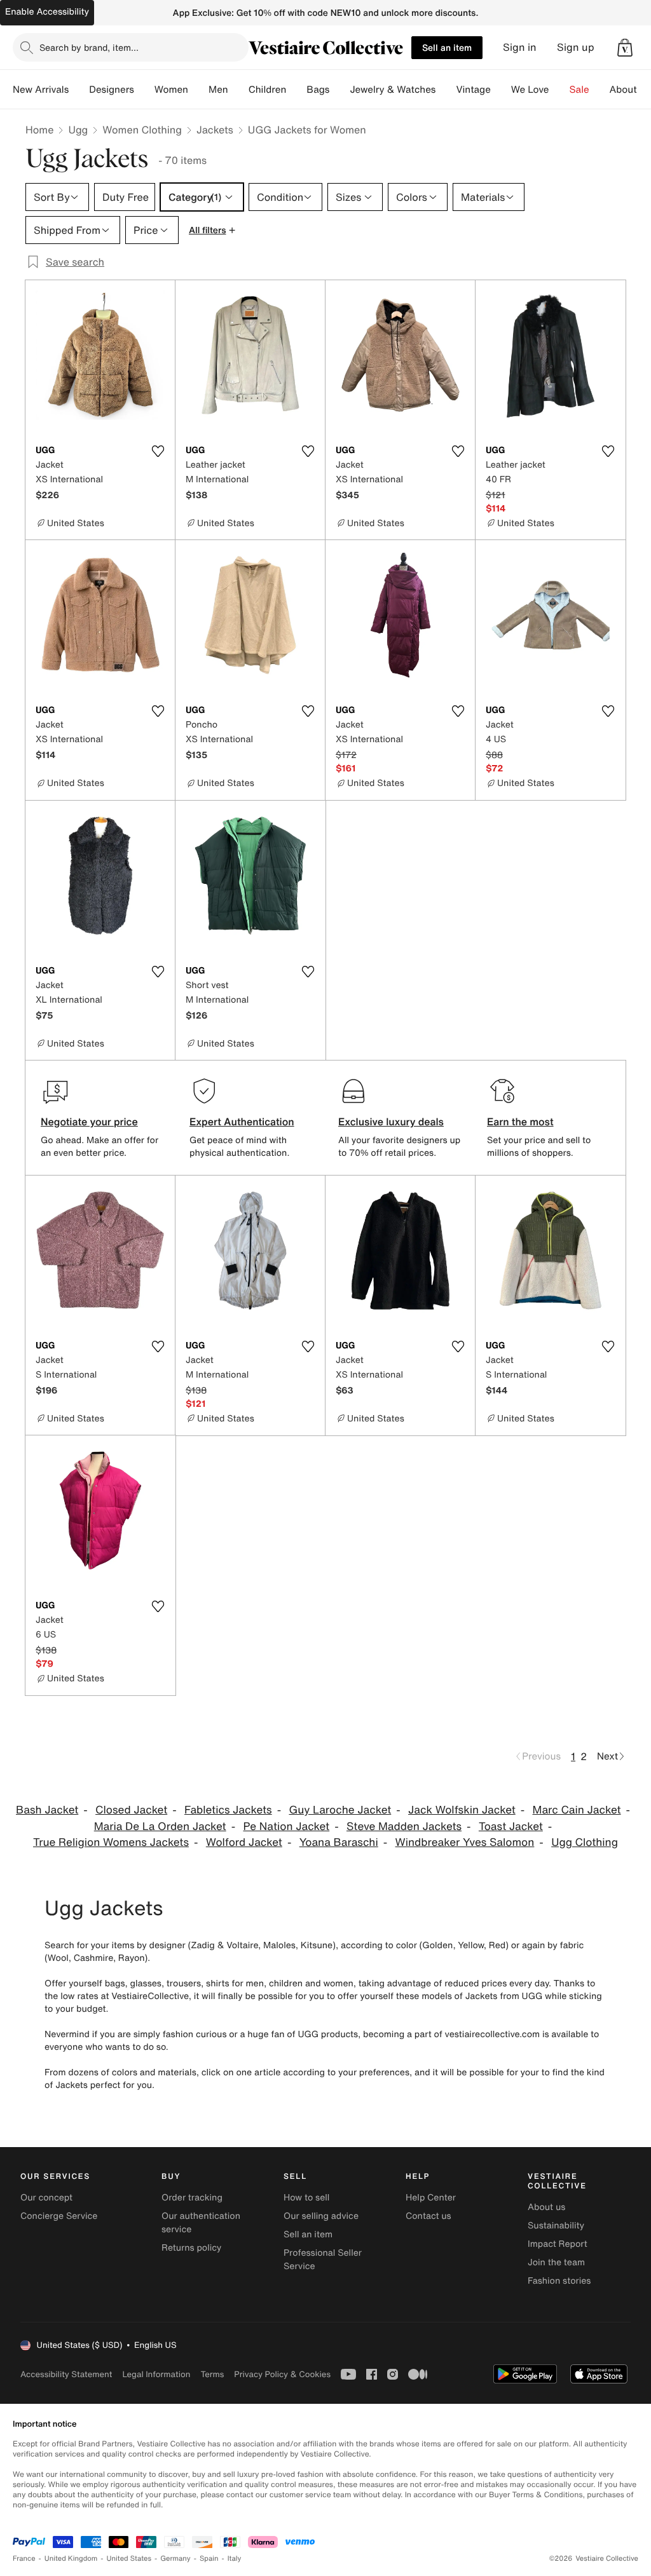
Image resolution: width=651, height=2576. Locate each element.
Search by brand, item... (89, 47)
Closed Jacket (131, 1810)
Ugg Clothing (585, 1842)
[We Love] (559, 90)
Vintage (473, 90)
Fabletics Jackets (228, 1810)
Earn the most (520, 1122)
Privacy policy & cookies (282, 2374)
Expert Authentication (242, 1122)
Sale (579, 90)
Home (39, 130)
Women (171, 90)
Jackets (215, 130)
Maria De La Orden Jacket (160, 1827)
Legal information (156, 2374)
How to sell (306, 2198)
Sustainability (556, 2226)
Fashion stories (559, 2281)
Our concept (46, 2198)
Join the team (556, 2262)
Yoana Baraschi (339, 1842)
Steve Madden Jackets (404, 1827)
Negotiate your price (89, 1122)
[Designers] (144, 90)
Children (268, 90)
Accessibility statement (66, 2374)
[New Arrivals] (79, 90)
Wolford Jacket (244, 1842)
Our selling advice (321, 2216)
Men (218, 90)
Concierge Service (59, 2216)
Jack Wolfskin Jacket (462, 1810)
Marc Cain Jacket (577, 1810)
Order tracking (192, 2198)
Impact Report (558, 2244)
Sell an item (447, 47)
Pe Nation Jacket (286, 1827)
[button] (625, 48)
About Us (630, 90)
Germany (175, 2559)
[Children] (296, 90)
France (24, 2559)
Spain (209, 2559)
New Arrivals (41, 90)
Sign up (576, 47)
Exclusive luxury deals (391, 1122)
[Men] (238, 90)
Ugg (78, 130)
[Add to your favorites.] (158, 451)
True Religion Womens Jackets (111, 1842)
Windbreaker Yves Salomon (465, 1842)
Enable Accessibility (47, 12)
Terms (212, 2374)
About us (546, 2207)
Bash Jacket (47, 1810)
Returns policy (191, 2248)
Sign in (520, 47)
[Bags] (339, 90)
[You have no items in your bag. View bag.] (625, 48)
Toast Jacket (511, 1827)
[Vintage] (501, 90)
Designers (112, 90)
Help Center (431, 2198)
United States (129, 2559)
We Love (530, 90)
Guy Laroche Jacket (340, 1810)
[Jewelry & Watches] (446, 90)
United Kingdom (71, 2559)
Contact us (428, 2216)
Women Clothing (142, 130)
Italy (235, 2559)
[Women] (198, 90)
